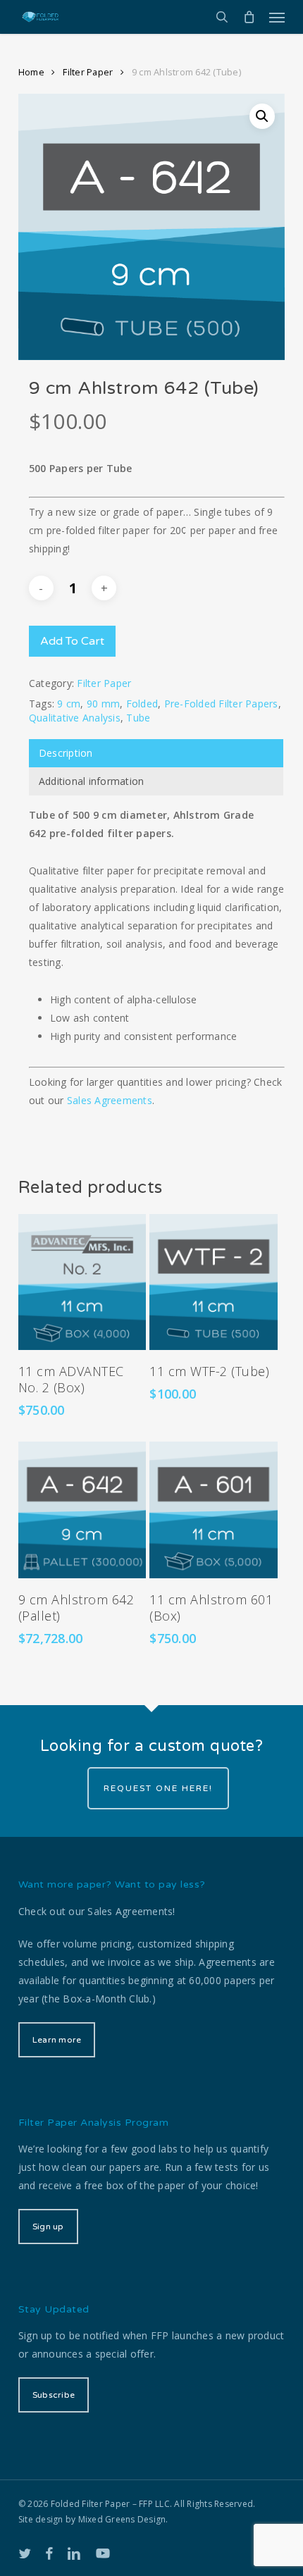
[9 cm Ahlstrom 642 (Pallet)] (82, 1510)
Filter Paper (88, 72)
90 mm (103, 704)
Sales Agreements (110, 1100)
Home (31, 72)
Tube (138, 718)
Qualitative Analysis (75, 718)
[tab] (156, 753)
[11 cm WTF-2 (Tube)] (214, 1282)
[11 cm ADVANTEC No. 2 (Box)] (82, 1282)
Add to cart (72, 641)
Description (66, 753)
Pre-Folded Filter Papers (221, 704)
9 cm (69, 704)
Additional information (92, 781)
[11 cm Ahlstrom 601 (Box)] (214, 1510)
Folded (142, 704)
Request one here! (158, 1788)
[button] (277, 17)
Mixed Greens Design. (123, 2519)
